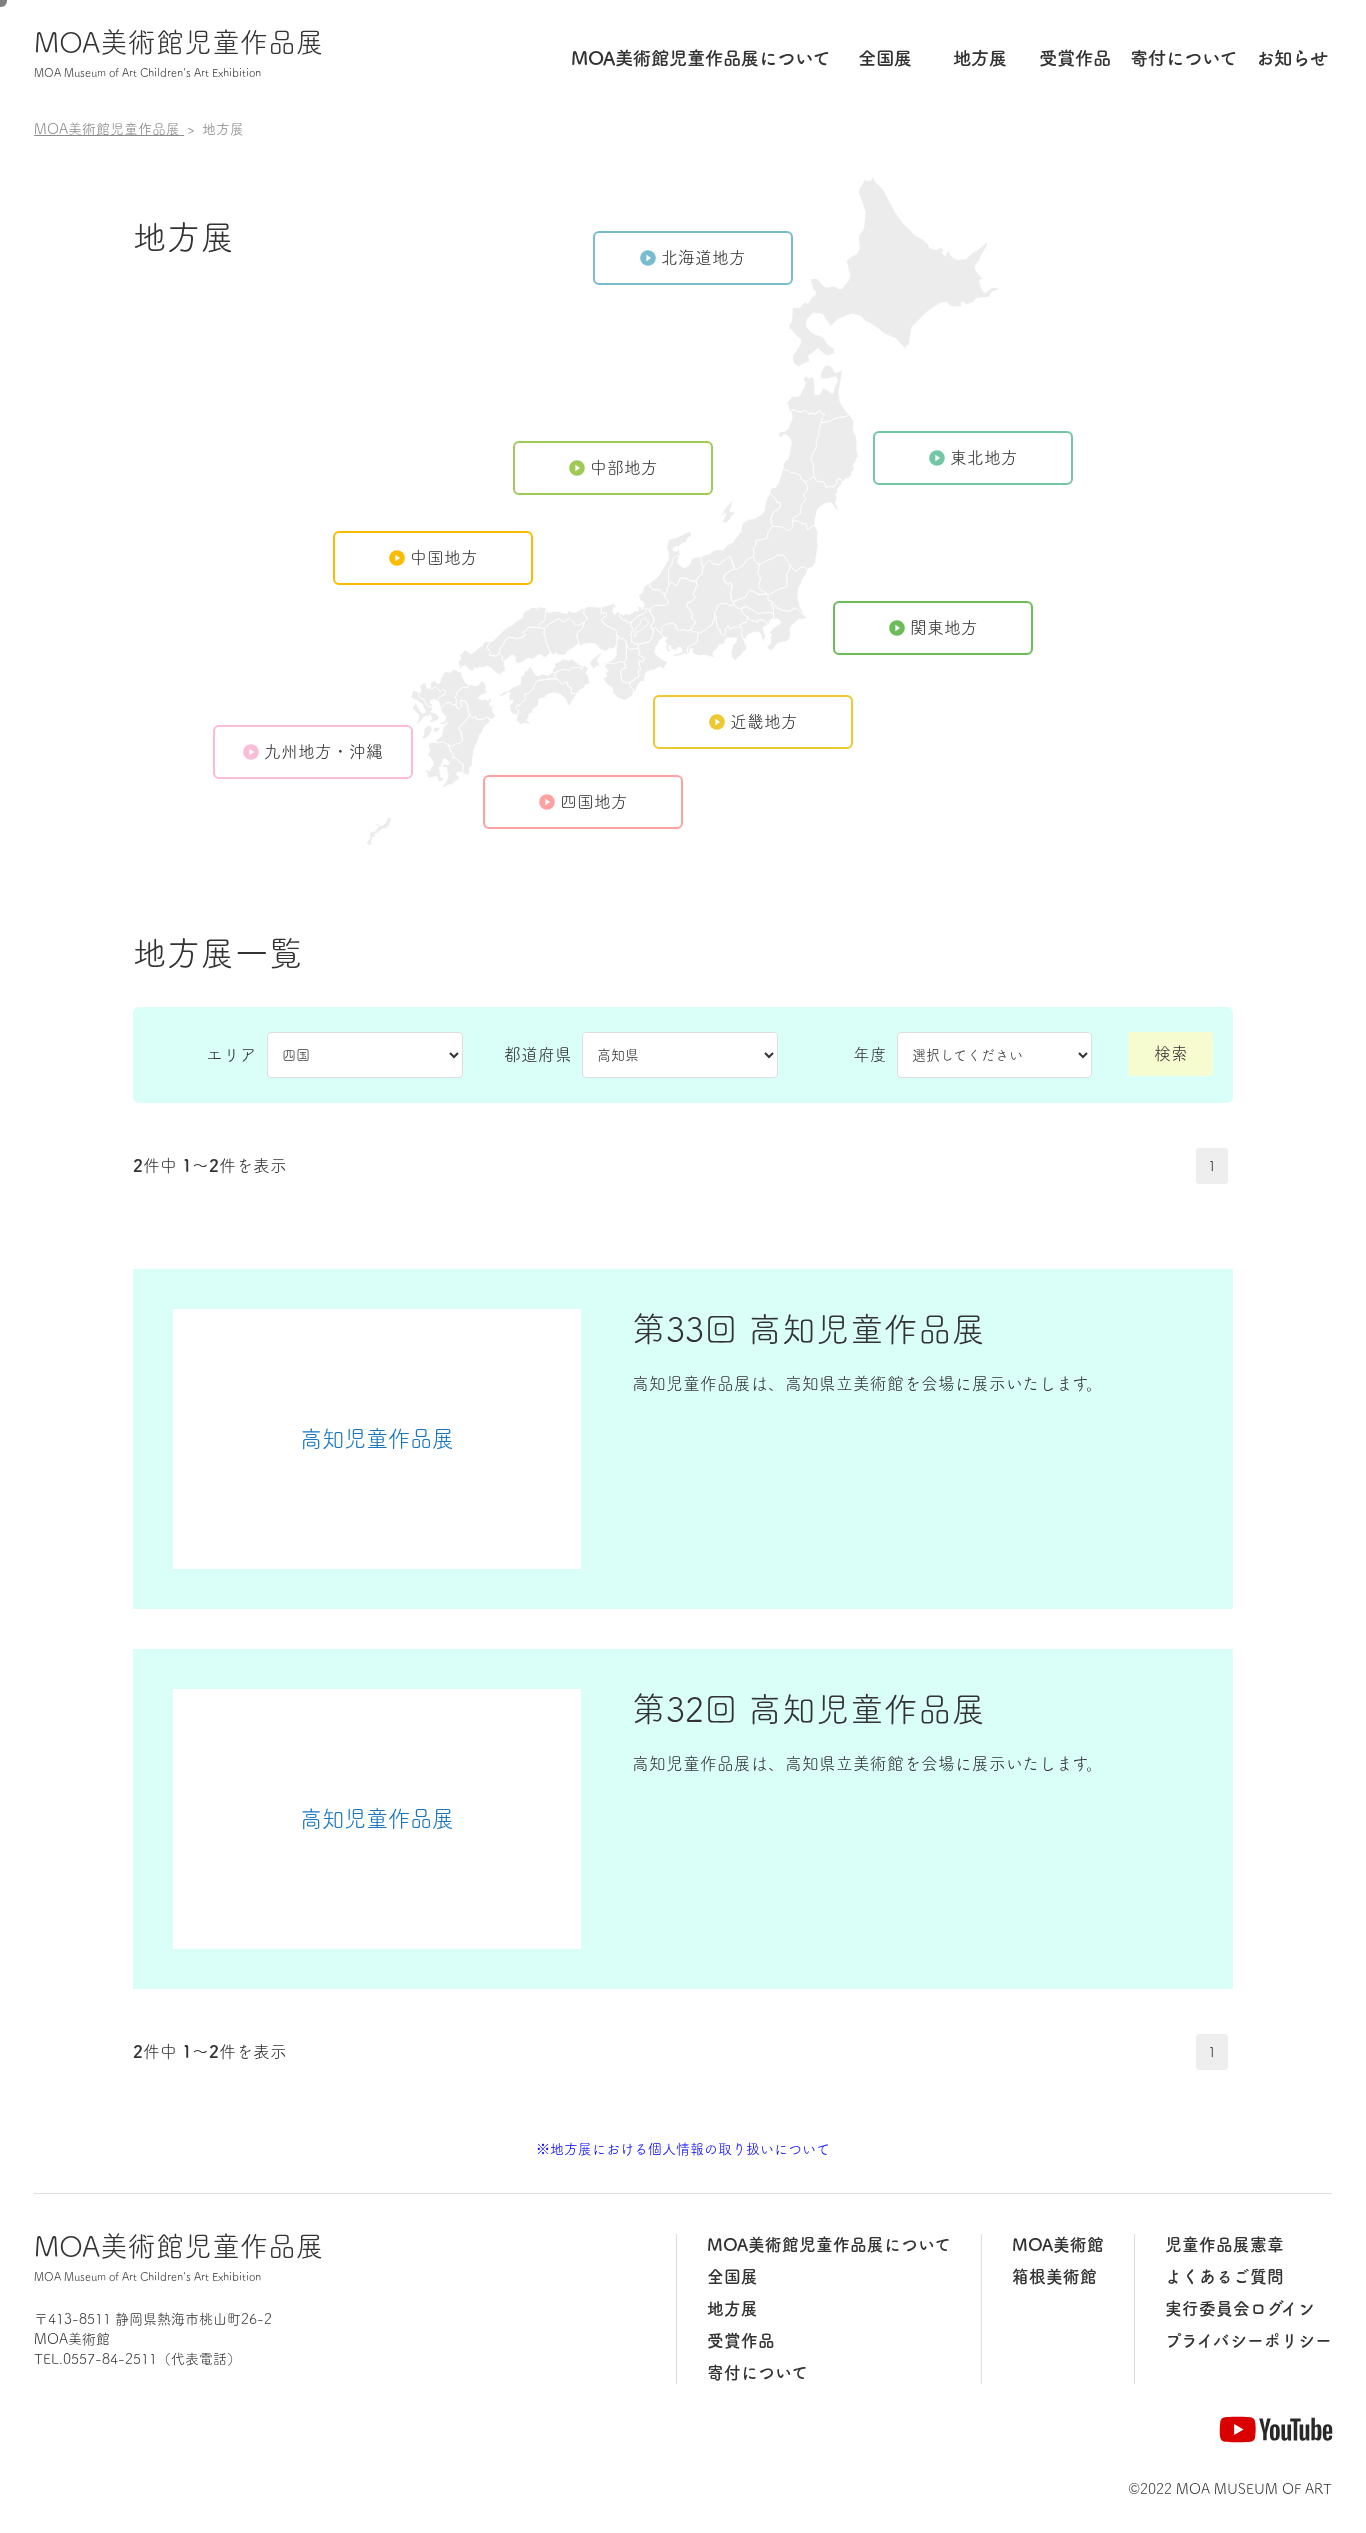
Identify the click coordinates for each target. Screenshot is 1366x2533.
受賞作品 (1075, 58)
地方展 (980, 58)
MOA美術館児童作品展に (700, 58)
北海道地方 (703, 257)
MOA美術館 (1058, 2244)
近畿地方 (764, 721)
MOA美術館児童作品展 (179, 53)
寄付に (1183, 58)
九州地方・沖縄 (323, 751)
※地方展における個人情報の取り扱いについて (683, 2149)
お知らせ (1292, 58)
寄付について (757, 2372)
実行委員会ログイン (1240, 2308)
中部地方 (624, 467)
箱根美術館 (1054, 2276)
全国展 (885, 58)
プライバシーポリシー (1248, 2340)
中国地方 (444, 557)
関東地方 (944, 627)
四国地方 (594, 801)
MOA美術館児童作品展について (829, 2244)
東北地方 (984, 457)
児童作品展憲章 (1224, 2244)
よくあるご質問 (1224, 2276)
